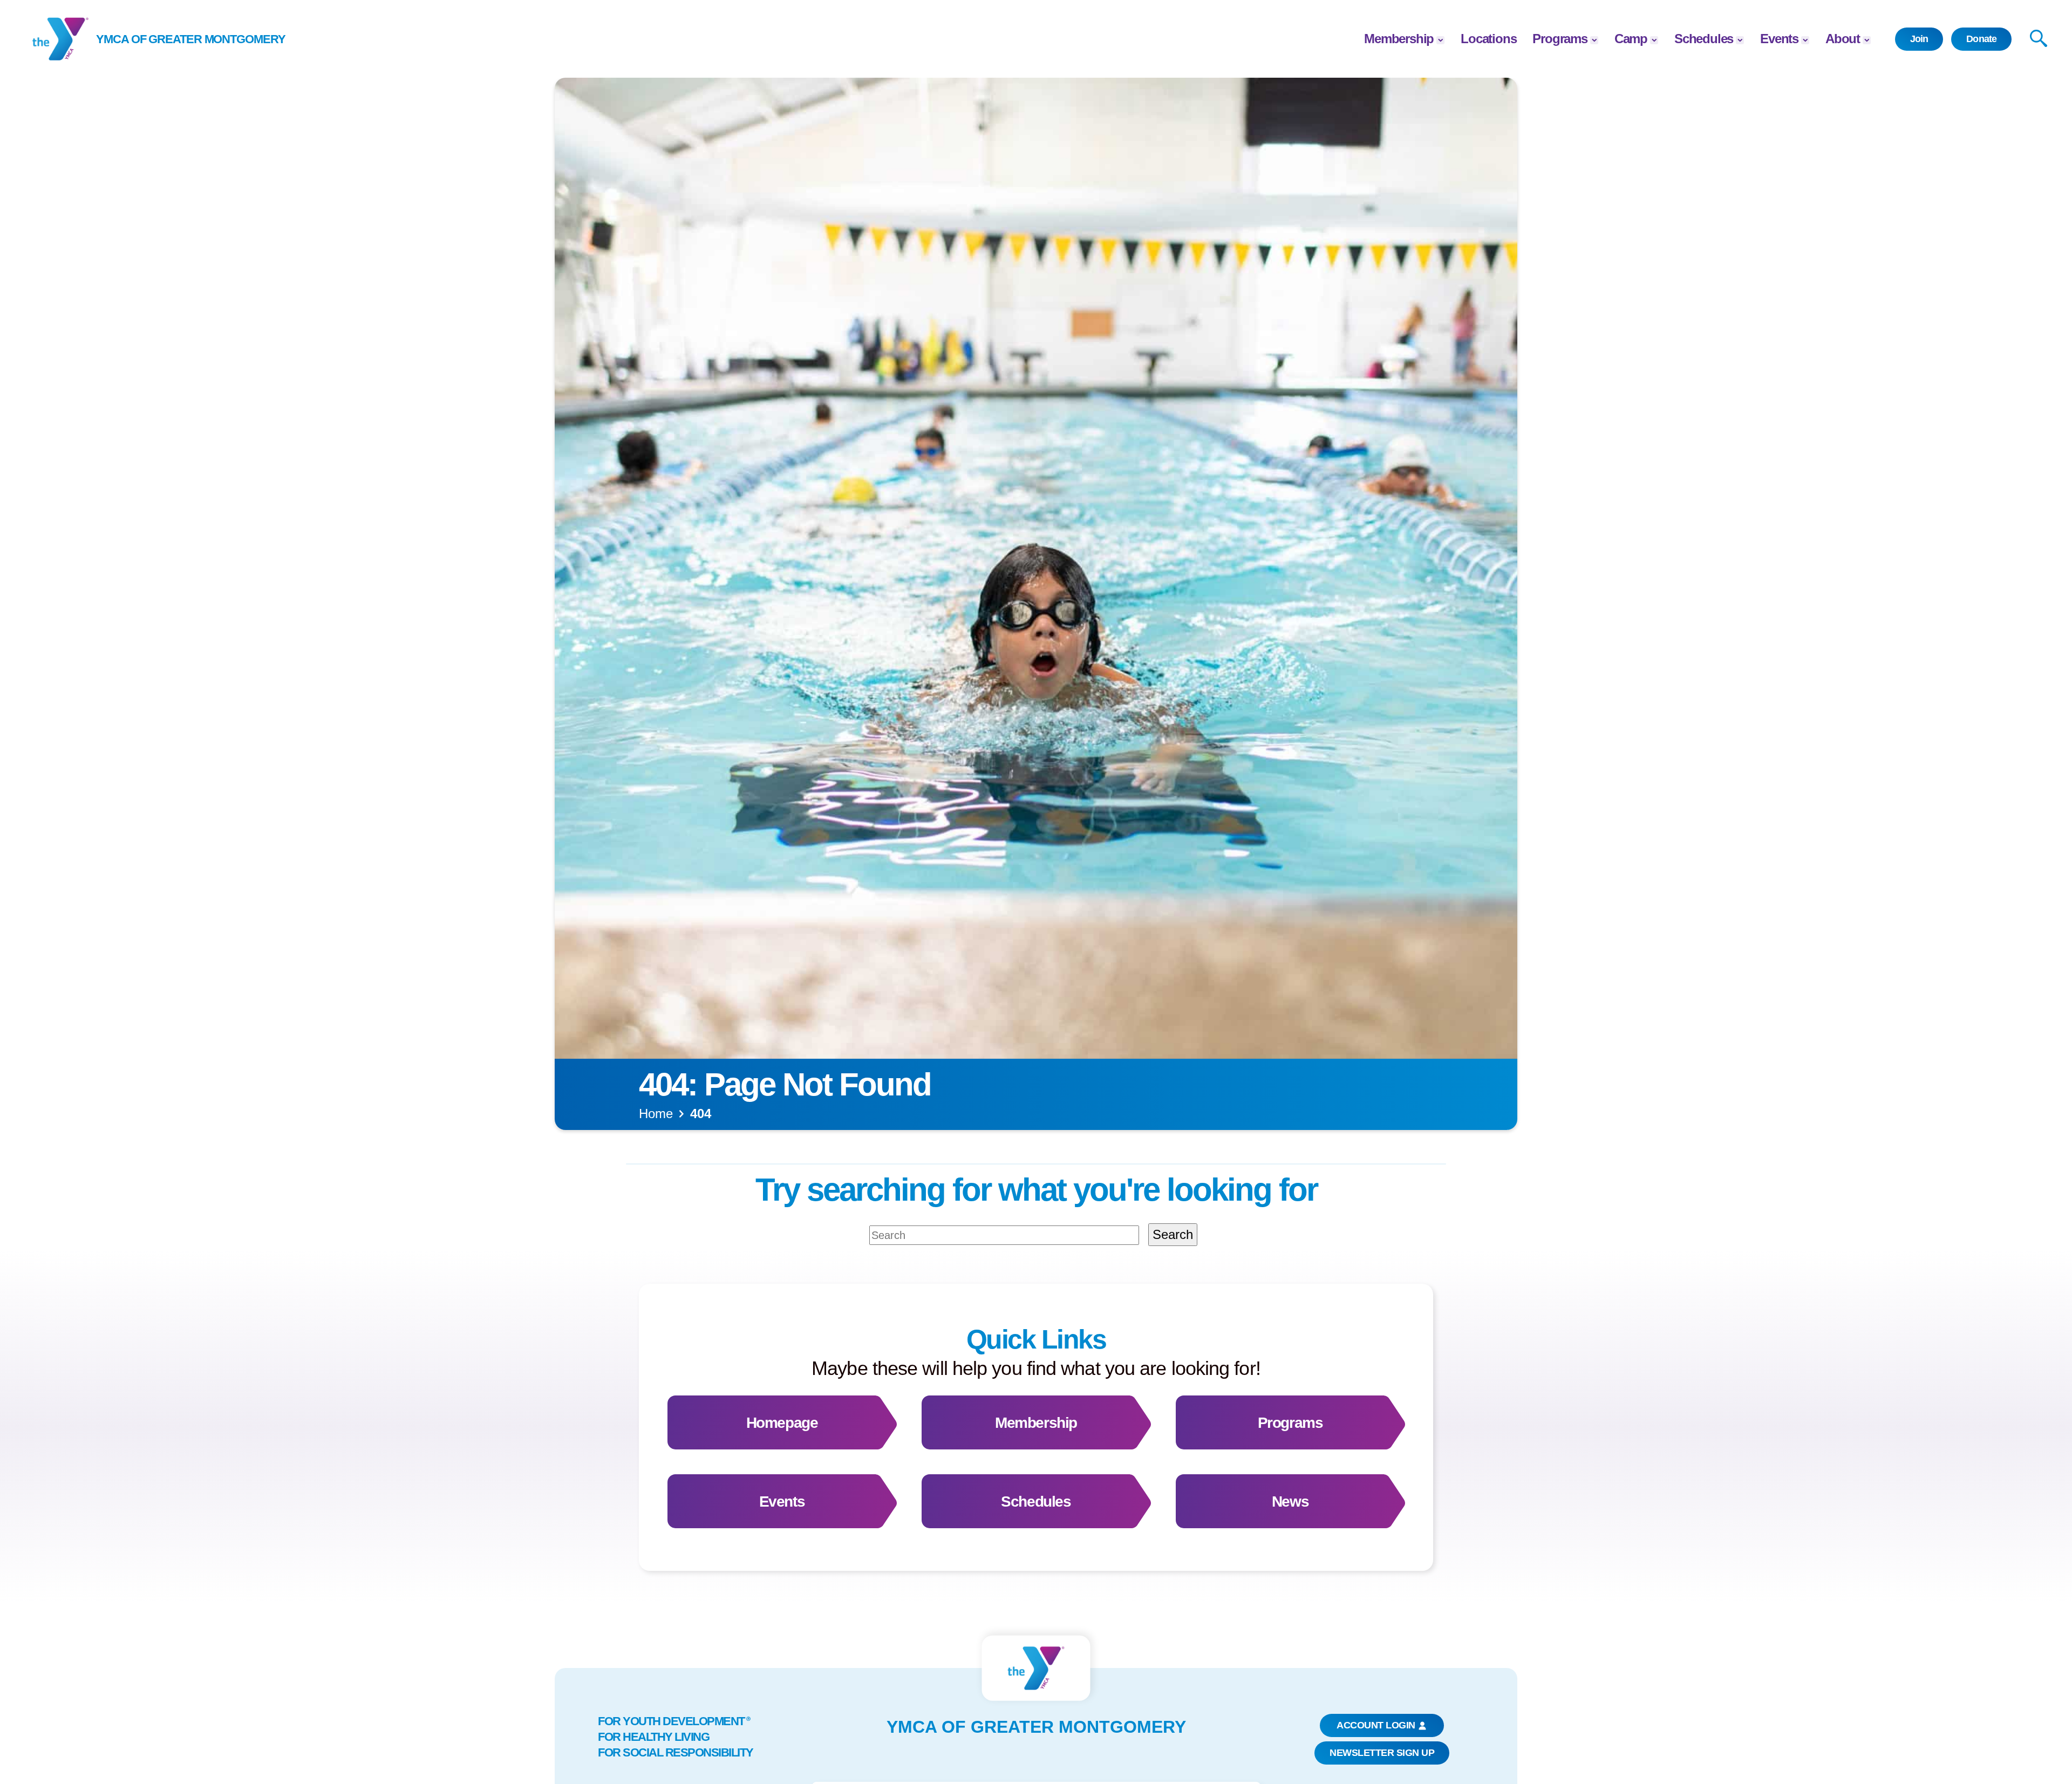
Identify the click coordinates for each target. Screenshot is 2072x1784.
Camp (1631, 39)
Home (656, 1114)
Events (1779, 39)
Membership (1399, 39)
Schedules (1704, 39)
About (1843, 39)
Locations (1488, 39)
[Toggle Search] (2039, 39)
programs (1560, 39)
